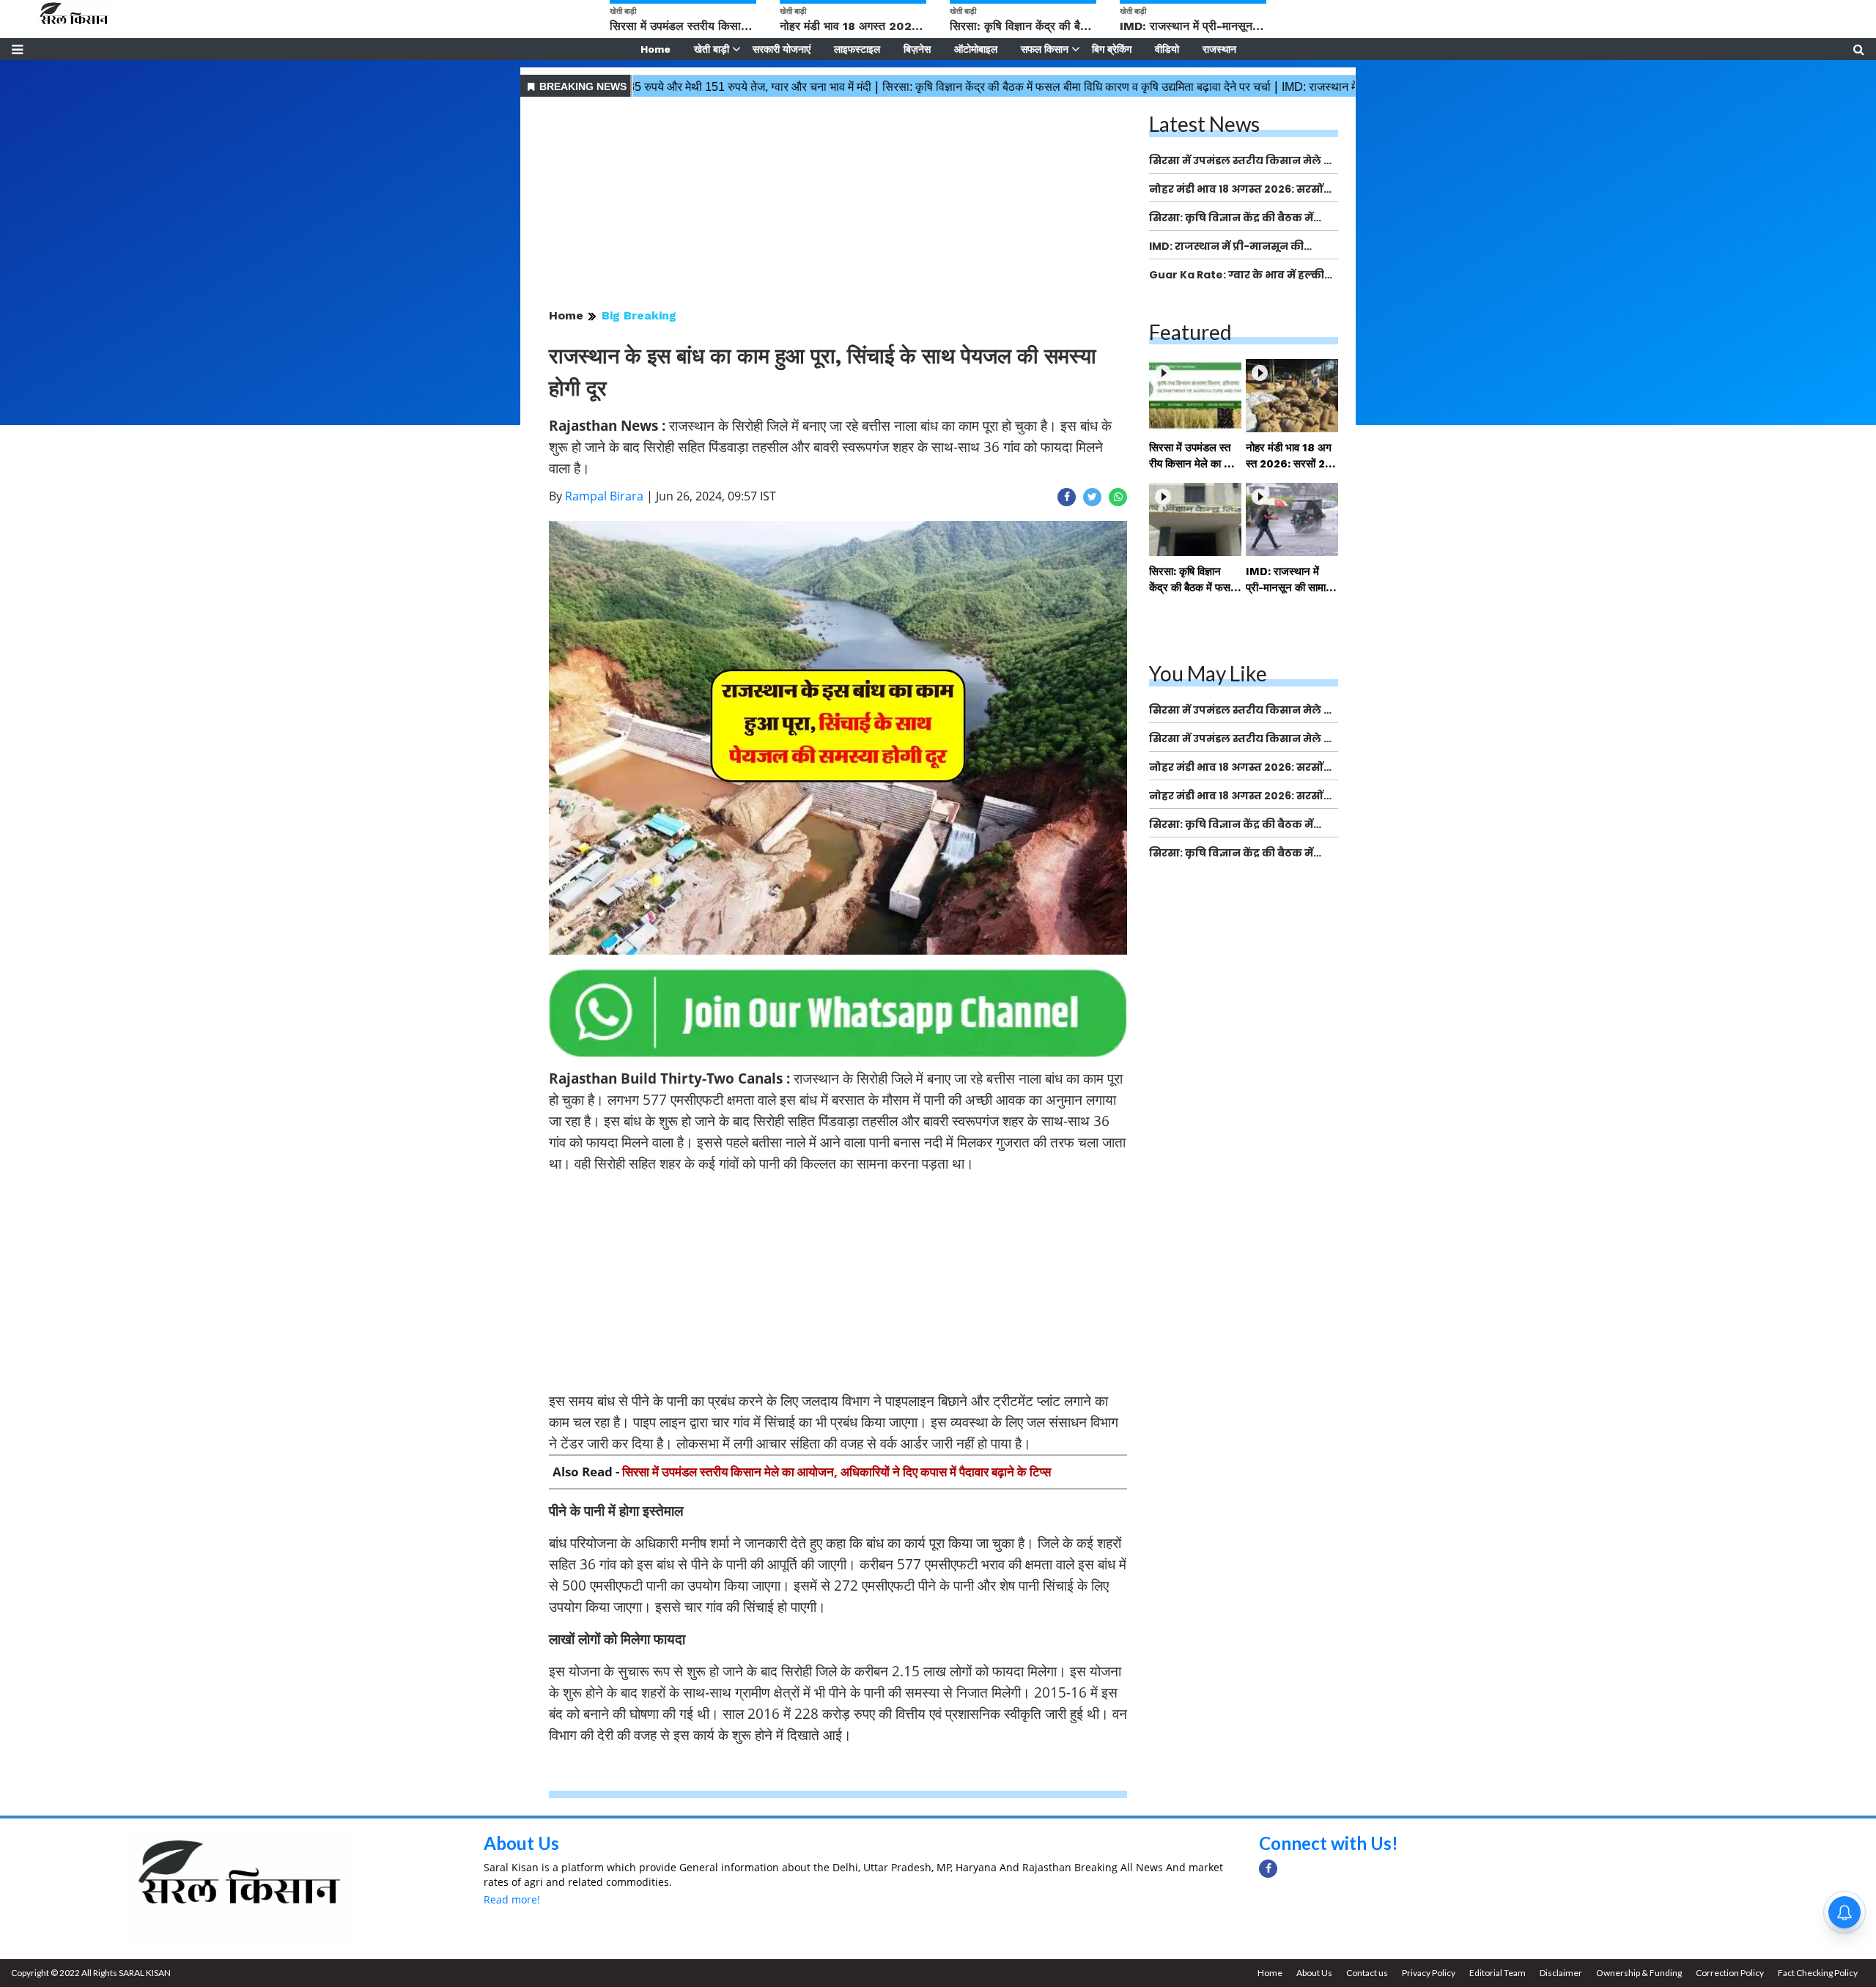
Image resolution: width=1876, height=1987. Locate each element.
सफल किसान (1045, 49)
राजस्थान (1219, 49)
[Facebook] (1268, 1869)
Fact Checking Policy (1818, 1973)
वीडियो (1167, 49)
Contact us (1367, 1973)
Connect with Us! (1329, 1843)
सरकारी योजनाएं (782, 49)
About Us (521, 1843)
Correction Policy (1730, 1973)
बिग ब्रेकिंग (1112, 49)
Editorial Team (1498, 1973)
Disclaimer (1561, 1973)
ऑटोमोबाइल (976, 49)
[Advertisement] (838, 204)
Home (656, 49)
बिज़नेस (917, 49)
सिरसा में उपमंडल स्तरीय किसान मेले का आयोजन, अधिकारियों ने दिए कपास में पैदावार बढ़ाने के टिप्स (837, 1472)
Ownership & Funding (1639, 1973)
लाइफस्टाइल (857, 49)
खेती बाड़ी (712, 49)
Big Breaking (639, 315)
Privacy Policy (1429, 1973)
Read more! (512, 1899)
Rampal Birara (604, 496)
